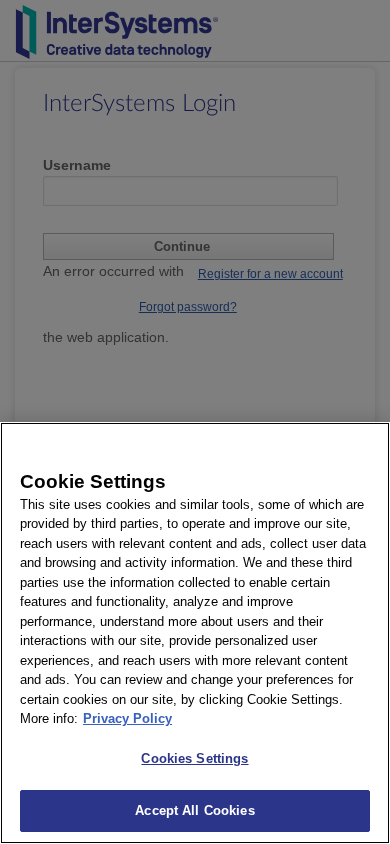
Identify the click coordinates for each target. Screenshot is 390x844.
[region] (195, 633)
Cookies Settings (194, 758)
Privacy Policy (127, 718)
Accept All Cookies (194, 810)
